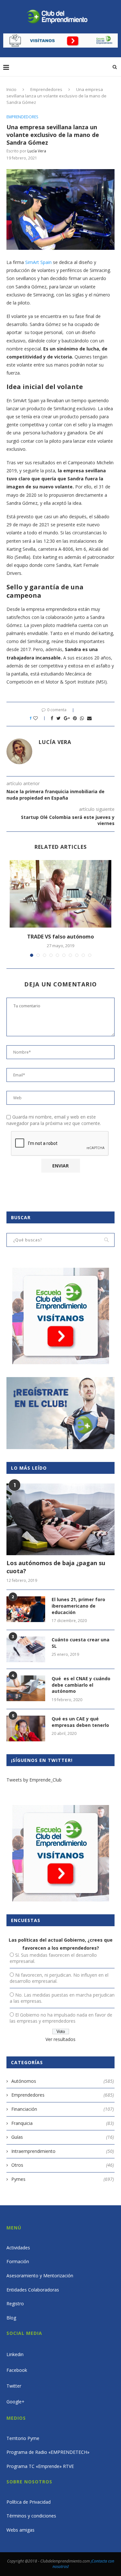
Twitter (14, 2386)
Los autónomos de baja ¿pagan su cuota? (56, 1567)
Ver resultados (60, 2039)
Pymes (63, 2179)
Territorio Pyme (23, 2438)
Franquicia (63, 2123)
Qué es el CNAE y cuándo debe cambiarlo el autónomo (81, 1685)
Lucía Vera (37, 151)
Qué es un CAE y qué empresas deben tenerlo (80, 1722)
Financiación (63, 2109)
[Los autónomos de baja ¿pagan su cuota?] (60, 1519)
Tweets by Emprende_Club (34, 1780)
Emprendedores (46, 89)
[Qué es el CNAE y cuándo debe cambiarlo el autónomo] (26, 1688)
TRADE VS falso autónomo (60, 937)
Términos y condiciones (31, 2516)
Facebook (17, 2370)
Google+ (15, 2402)
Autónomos (63, 2081)
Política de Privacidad (29, 2502)
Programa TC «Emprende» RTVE (40, 2466)
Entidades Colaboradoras (33, 2290)
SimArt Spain (38, 262)
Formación (18, 2261)
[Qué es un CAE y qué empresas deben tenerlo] (26, 1728)
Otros (63, 2165)
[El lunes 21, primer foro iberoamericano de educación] (26, 1609)
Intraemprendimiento (63, 2151)
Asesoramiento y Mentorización (40, 2276)
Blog (11, 2318)
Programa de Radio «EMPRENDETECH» (48, 2452)
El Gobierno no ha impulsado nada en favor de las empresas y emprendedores (61, 2018)
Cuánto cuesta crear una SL (81, 1643)
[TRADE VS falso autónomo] (60, 894)
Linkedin (15, 2354)
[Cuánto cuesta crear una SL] (26, 1649)
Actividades (18, 2248)
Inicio (11, 89)
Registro (15, 2304)
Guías (63, 2137)
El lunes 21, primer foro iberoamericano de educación (78, 1606)
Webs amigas (20, 2530)
